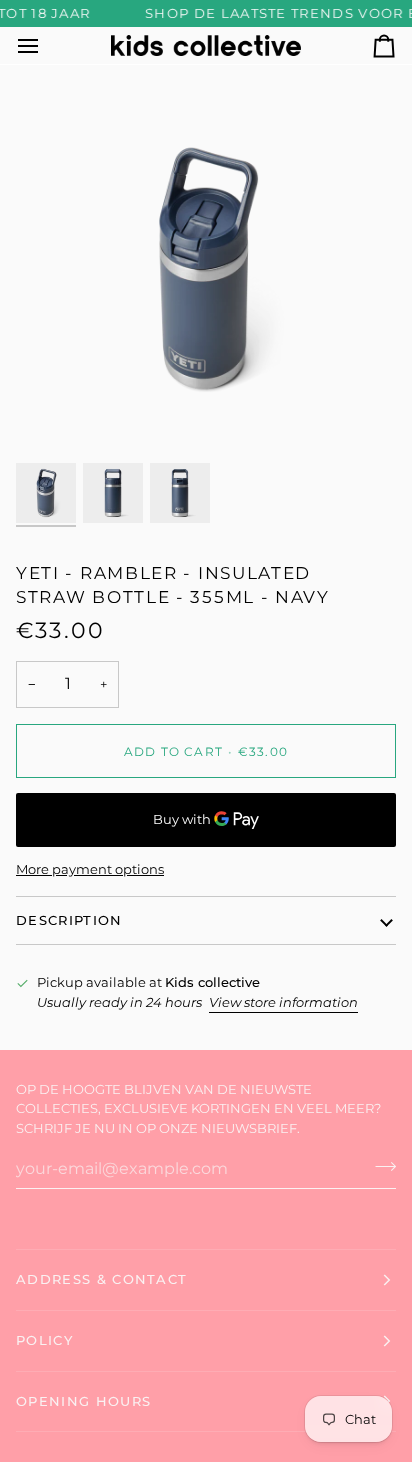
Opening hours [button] (83, 1401)
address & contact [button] (101, 1279)
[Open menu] (46, 45)
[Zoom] (53, 421)
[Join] (379, 1166)
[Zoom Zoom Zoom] (206, 269)
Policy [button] (44, 1340)
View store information (283, 1002)
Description (69, 920)
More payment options (90, 869)
